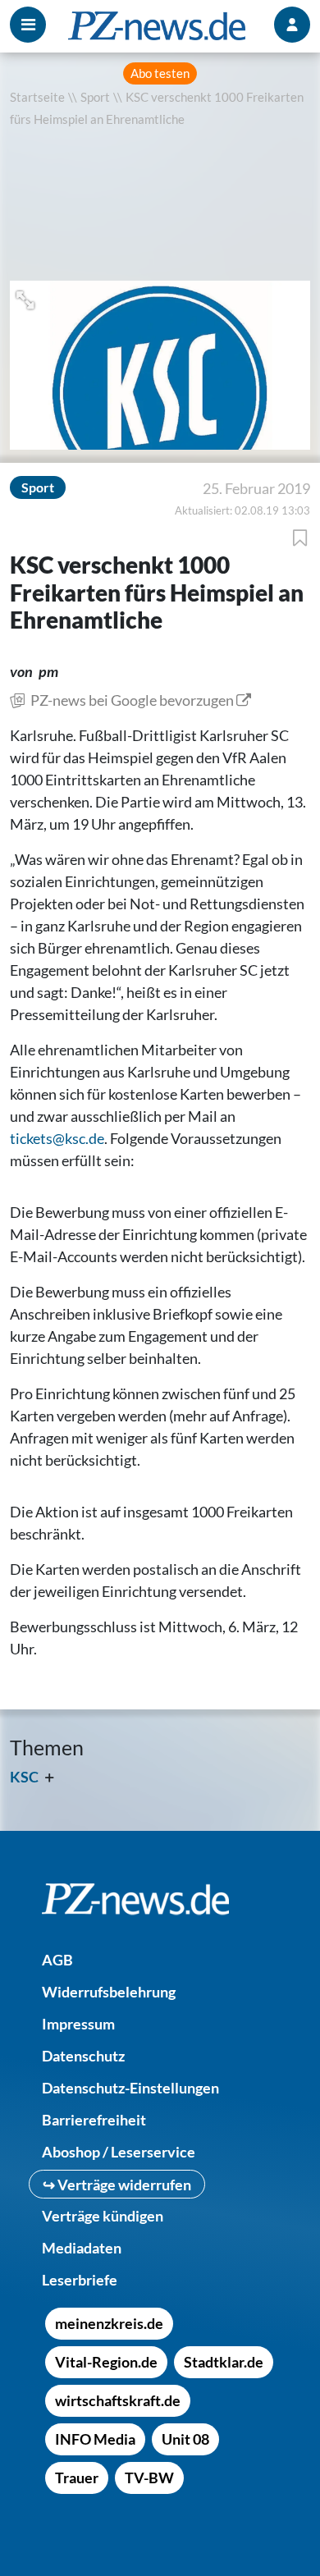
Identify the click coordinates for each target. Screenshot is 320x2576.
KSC (24, 1777)
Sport (95, 97)
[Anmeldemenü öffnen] (292, 25)
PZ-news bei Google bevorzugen (132, 700)
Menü (28, 25)
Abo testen (160, 73)
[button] (27, 298)
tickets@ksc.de (57, 1138)
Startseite (37, 97)
